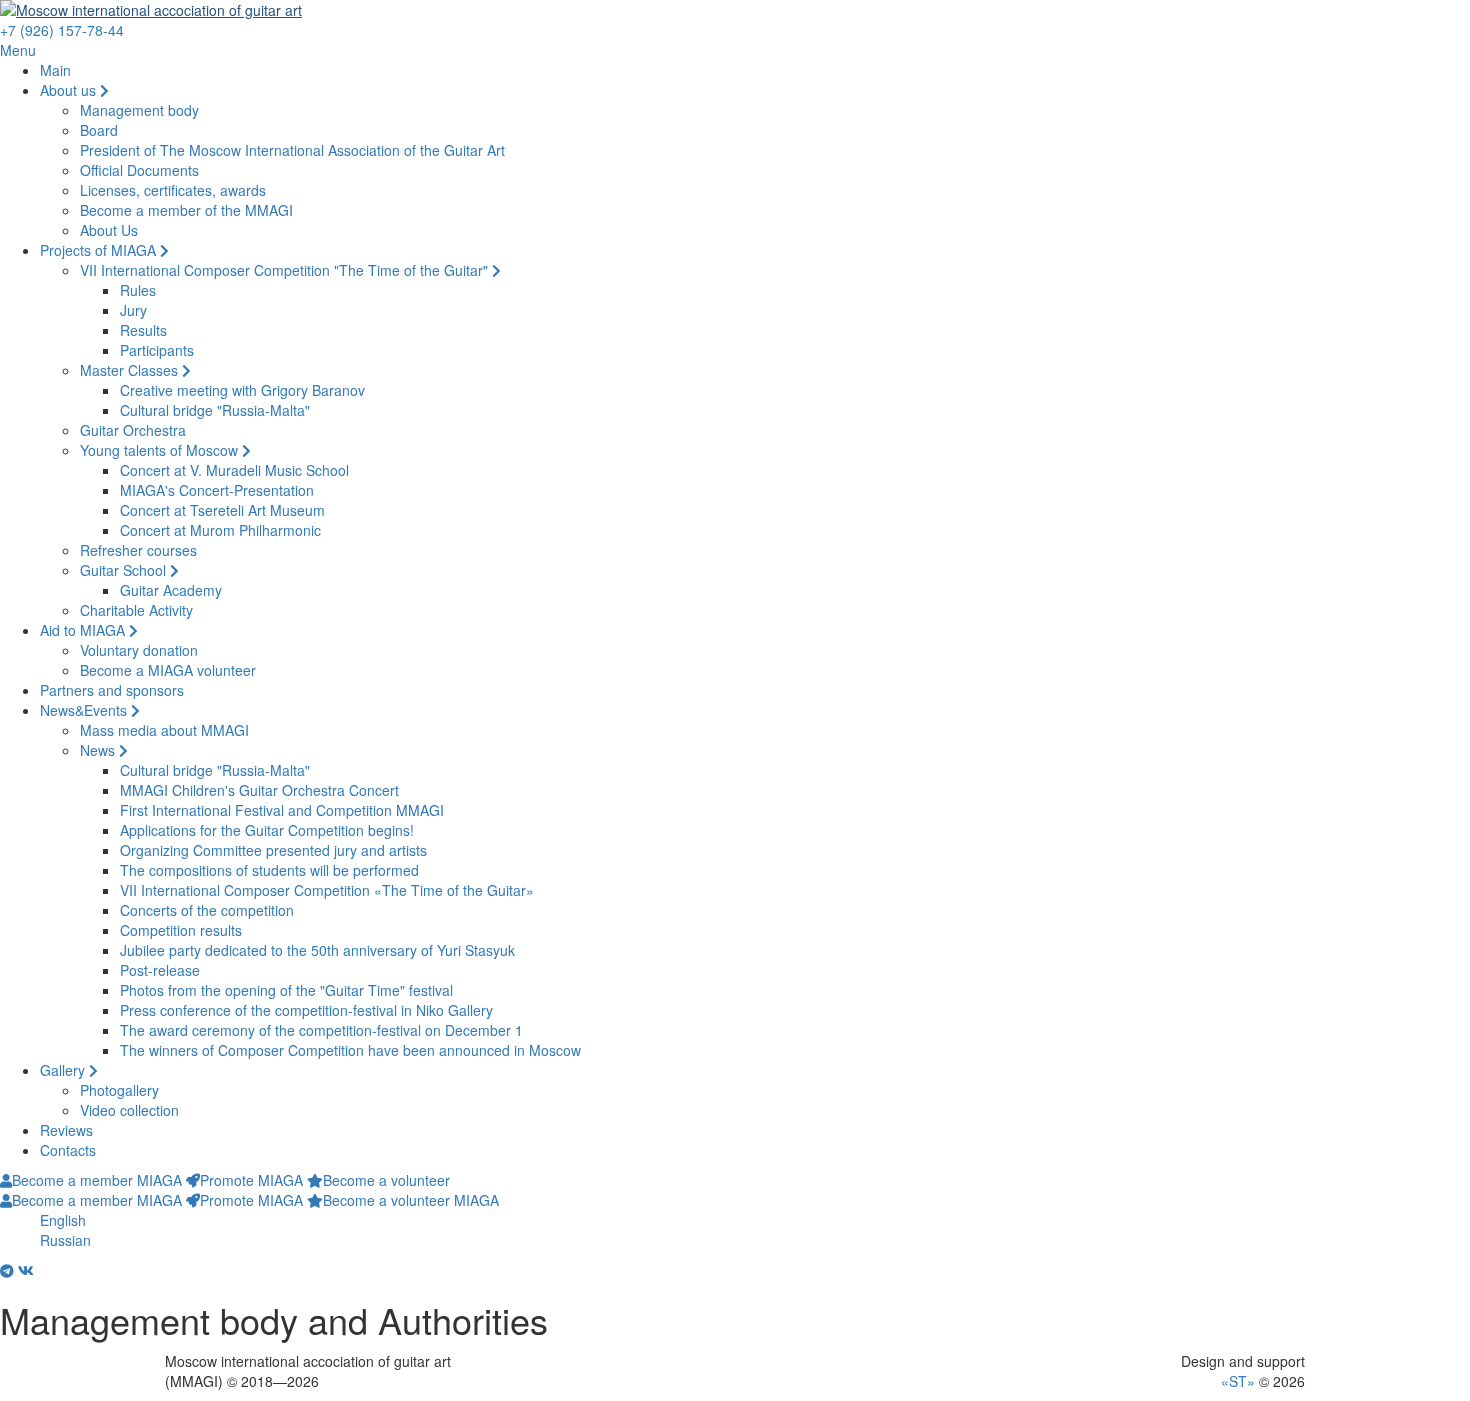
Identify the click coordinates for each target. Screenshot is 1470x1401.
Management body (139, 110)
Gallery (64, 1070)
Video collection (129, 1110)
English (63, 1220)
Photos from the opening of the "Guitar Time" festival (286, 990)
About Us (109, 230)
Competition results (181, 930)
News (99, 750)
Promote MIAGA (251, 1180)
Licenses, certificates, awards (173, 190)
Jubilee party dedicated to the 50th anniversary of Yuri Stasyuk (317, 950)
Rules (138, 290)
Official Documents (139, 170)
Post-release (160, 970)
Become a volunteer (386, 1180)
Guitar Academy (171, 590)
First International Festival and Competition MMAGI (282, 810)
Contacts (68, 1150)
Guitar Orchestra (133, 430)
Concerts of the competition (207, 910)
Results (143, 330)
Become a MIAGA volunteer (168, 670)
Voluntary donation (139, 650)
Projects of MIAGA (100, 250)
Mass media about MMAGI (164, 730)
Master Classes (131, 370)
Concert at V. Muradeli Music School (234, 470)
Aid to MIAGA (84, 630)
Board (99, 130)
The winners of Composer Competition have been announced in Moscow (350, 1050)
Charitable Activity (136, 610)
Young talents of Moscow (161, 450)
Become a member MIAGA (97, 1180)
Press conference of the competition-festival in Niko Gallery (306, 1010)
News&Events (85, 710)
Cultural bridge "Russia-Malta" (215, 410)
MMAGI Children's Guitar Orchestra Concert (259, 790)
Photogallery (119, 1090)
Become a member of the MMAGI (186, 210)
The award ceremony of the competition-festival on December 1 (321, 1030)
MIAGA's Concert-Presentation (217, 490)
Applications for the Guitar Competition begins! (267, 830)
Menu (18, 50)
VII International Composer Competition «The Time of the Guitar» (327, 890)
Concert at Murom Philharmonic (220, 530)
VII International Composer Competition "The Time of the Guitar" (286, 270)
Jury (133, 310)
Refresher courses (138, 550)
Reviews (66, 1130)
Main (55, 70)
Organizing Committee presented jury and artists (273, 850)
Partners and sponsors (112, 690)
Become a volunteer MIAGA (411, 1200)
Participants (157, 350)
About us (70, 90)
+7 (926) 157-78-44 (62, 30)
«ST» (1238, 1381)
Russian (65, 1240)
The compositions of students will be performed (269, 870)
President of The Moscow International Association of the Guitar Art (292, 150)
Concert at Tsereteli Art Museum (222, 510)
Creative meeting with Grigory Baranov (242, 390)
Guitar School (125, 570)
